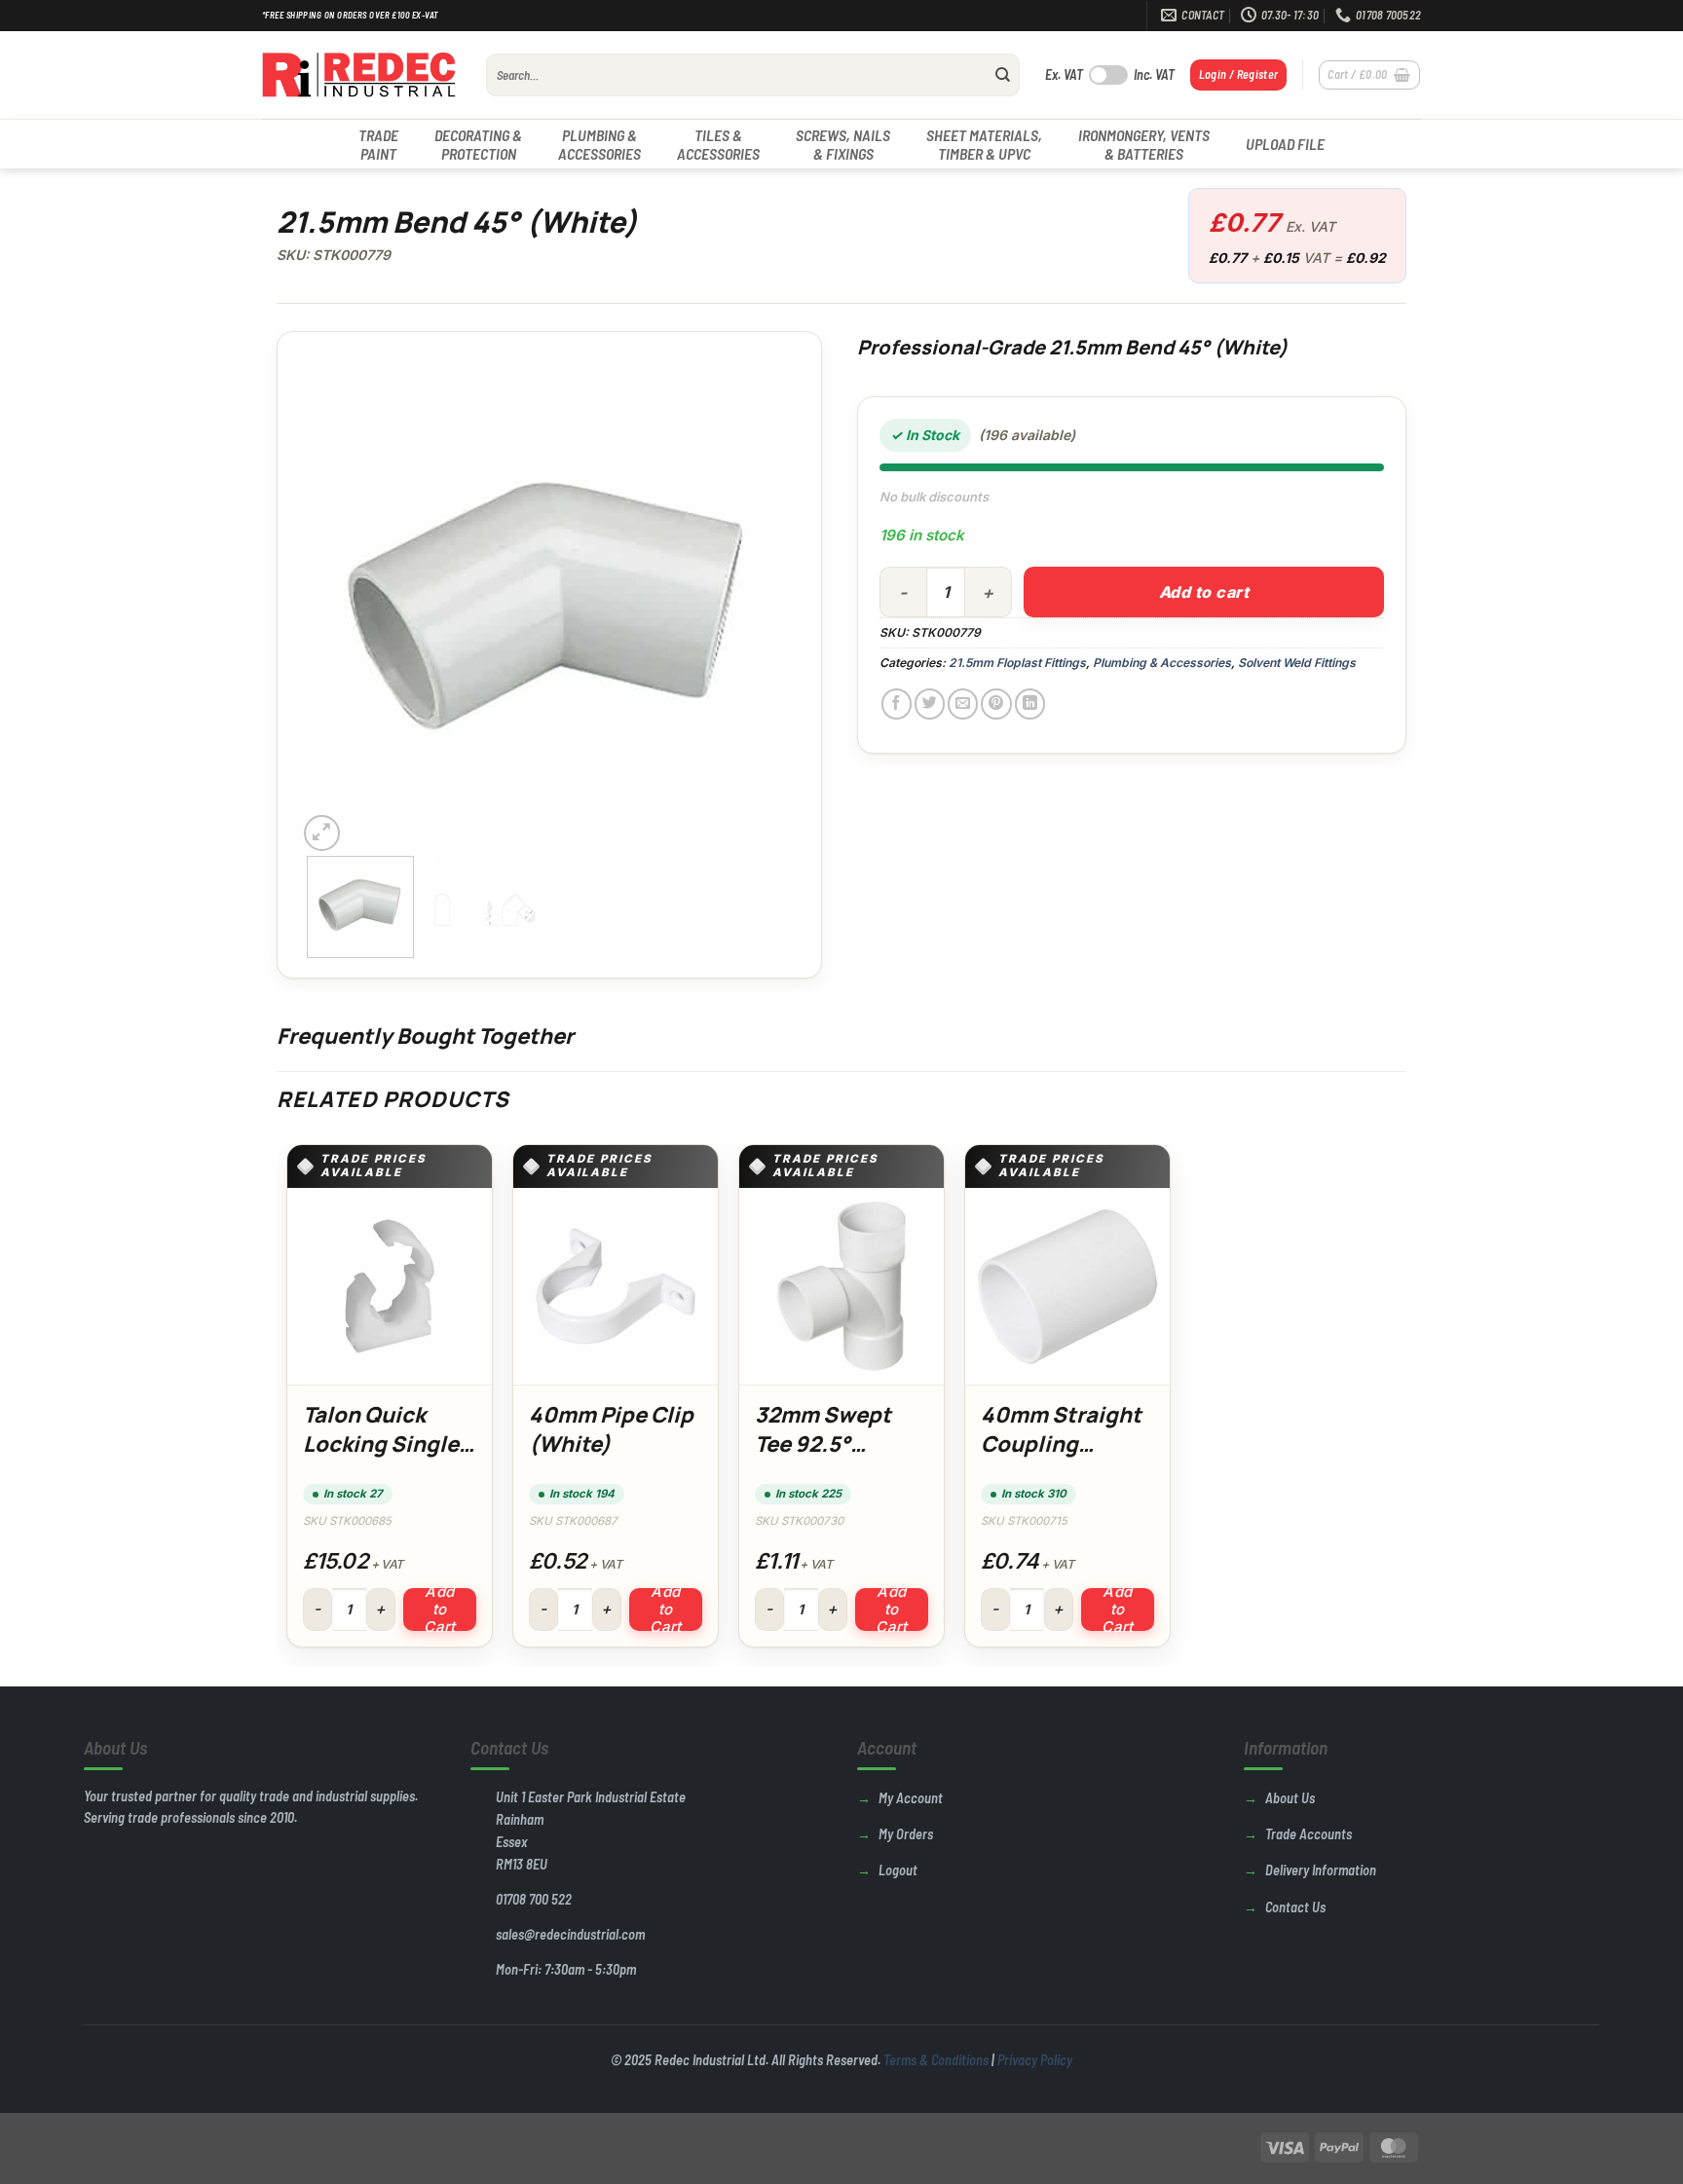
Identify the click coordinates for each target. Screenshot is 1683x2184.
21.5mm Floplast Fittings (1017, 663)
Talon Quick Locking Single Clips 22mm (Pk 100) (384, 1458)
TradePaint (378, 144)
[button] (1239, 74)
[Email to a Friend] (963, 703)
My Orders (906, 1834)
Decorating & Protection (478, 144)
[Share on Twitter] (930, 703)
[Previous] (332, 604)
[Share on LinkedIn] (1030, 703)
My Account (911, 1798)
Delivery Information (1321, 1870)
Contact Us (1295, 1907)
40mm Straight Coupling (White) (1061, 1444)
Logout (898, 1870)
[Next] (767, 604)
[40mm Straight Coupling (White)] (1067, 1286)
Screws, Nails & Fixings (843, 144)
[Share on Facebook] (897, 703)
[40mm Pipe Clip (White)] (616, 1286)
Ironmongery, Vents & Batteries (1144, 144)
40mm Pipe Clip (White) (611, 1429)
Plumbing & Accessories (599, 144)
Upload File (1285, 144)
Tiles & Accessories (718, 144)
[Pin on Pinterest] (996, 703)
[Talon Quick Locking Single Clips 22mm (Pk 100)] (390, 1286)
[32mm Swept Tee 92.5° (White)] (841, 1286)
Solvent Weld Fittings (1297, 663)
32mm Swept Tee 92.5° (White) (823, 1444)
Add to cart (1204, 592)
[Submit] (1003, 75)
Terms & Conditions (936, 2060)
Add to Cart (440, 1610)
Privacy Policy (1035, 2060)
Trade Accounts (1309, 1834)
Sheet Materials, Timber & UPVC (984, 144)
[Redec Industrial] (359, 75)
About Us (1290, 1798)
